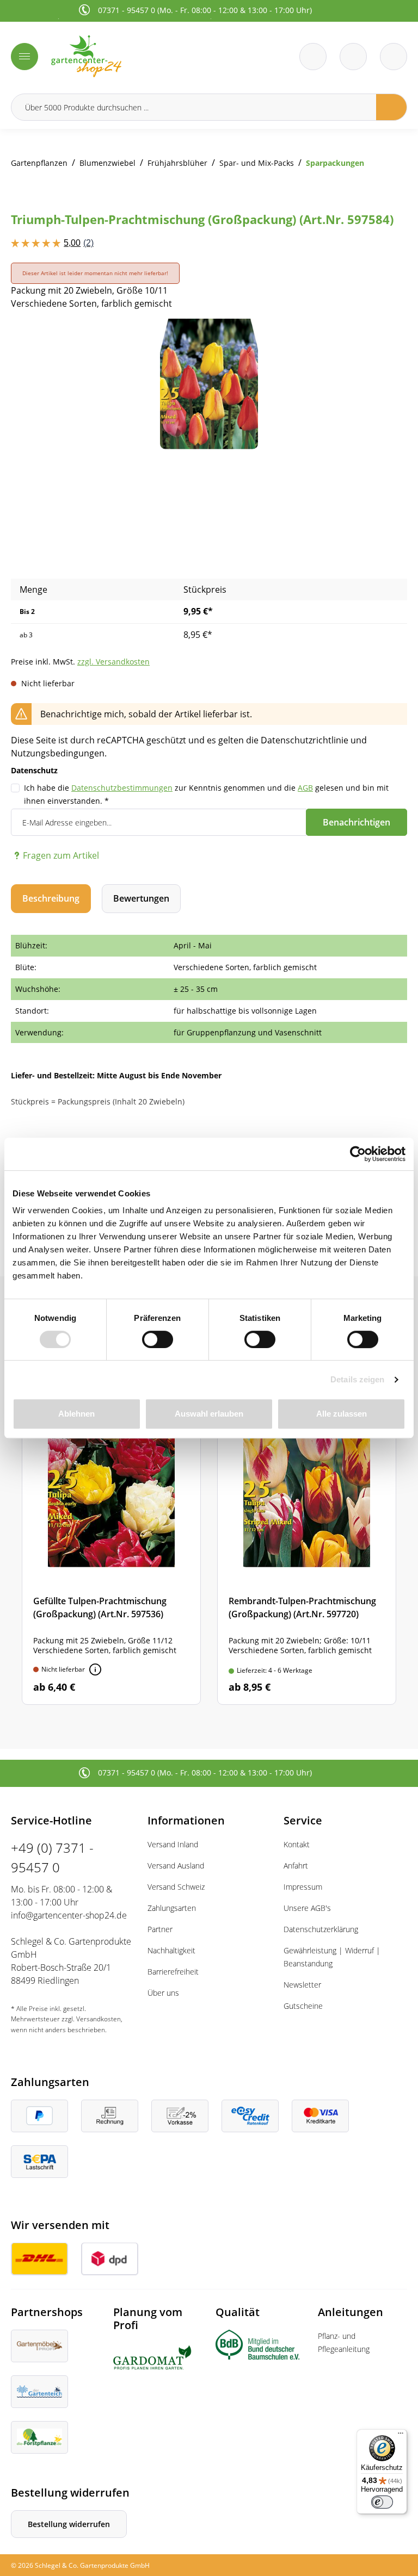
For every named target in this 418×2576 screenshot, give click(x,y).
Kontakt (297, 1844)
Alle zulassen (342, 1414)
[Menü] (24, 57)
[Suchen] (392, 107)
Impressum (303, 1887)
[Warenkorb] (353, 57)
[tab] (51, 899)
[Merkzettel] (313, 57)
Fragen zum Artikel (61, 855)
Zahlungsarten (172, 1908)
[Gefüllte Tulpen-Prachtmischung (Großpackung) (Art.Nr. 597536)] (111, 1546)
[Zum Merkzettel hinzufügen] (385, 340)
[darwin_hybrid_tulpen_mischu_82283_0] (209, 384)
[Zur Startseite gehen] (127, 56)
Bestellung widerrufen (69, 2524)
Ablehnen (76, 1414)
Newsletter (302, 1985)
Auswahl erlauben (209, 1414)
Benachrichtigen (356, 822)
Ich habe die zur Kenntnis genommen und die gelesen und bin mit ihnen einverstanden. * (206, 794)
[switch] (158, 1339)
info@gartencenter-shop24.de (69, 1915)
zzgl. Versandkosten (113, 662)
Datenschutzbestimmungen (122, 788)
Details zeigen (357, 1379)
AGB (305, 788)
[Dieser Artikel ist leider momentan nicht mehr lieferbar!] (95, 1669)
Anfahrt (296, 1866)
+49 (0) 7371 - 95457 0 (52, 1857)
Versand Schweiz (176, 1887)
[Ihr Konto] (394, 57)
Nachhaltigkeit (171, 1950)
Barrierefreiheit (173, 1972)
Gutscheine (303, 2006)
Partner (160, 1929)
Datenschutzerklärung (321, 1929)
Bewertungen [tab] (141, 898)
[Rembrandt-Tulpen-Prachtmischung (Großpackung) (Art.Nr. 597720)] (307, 1546)
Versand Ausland (176, 1866)
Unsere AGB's (307, 1908)
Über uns (163, 1993)
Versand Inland (173, 1844)
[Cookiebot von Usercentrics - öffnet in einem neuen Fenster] (358, 1154)
